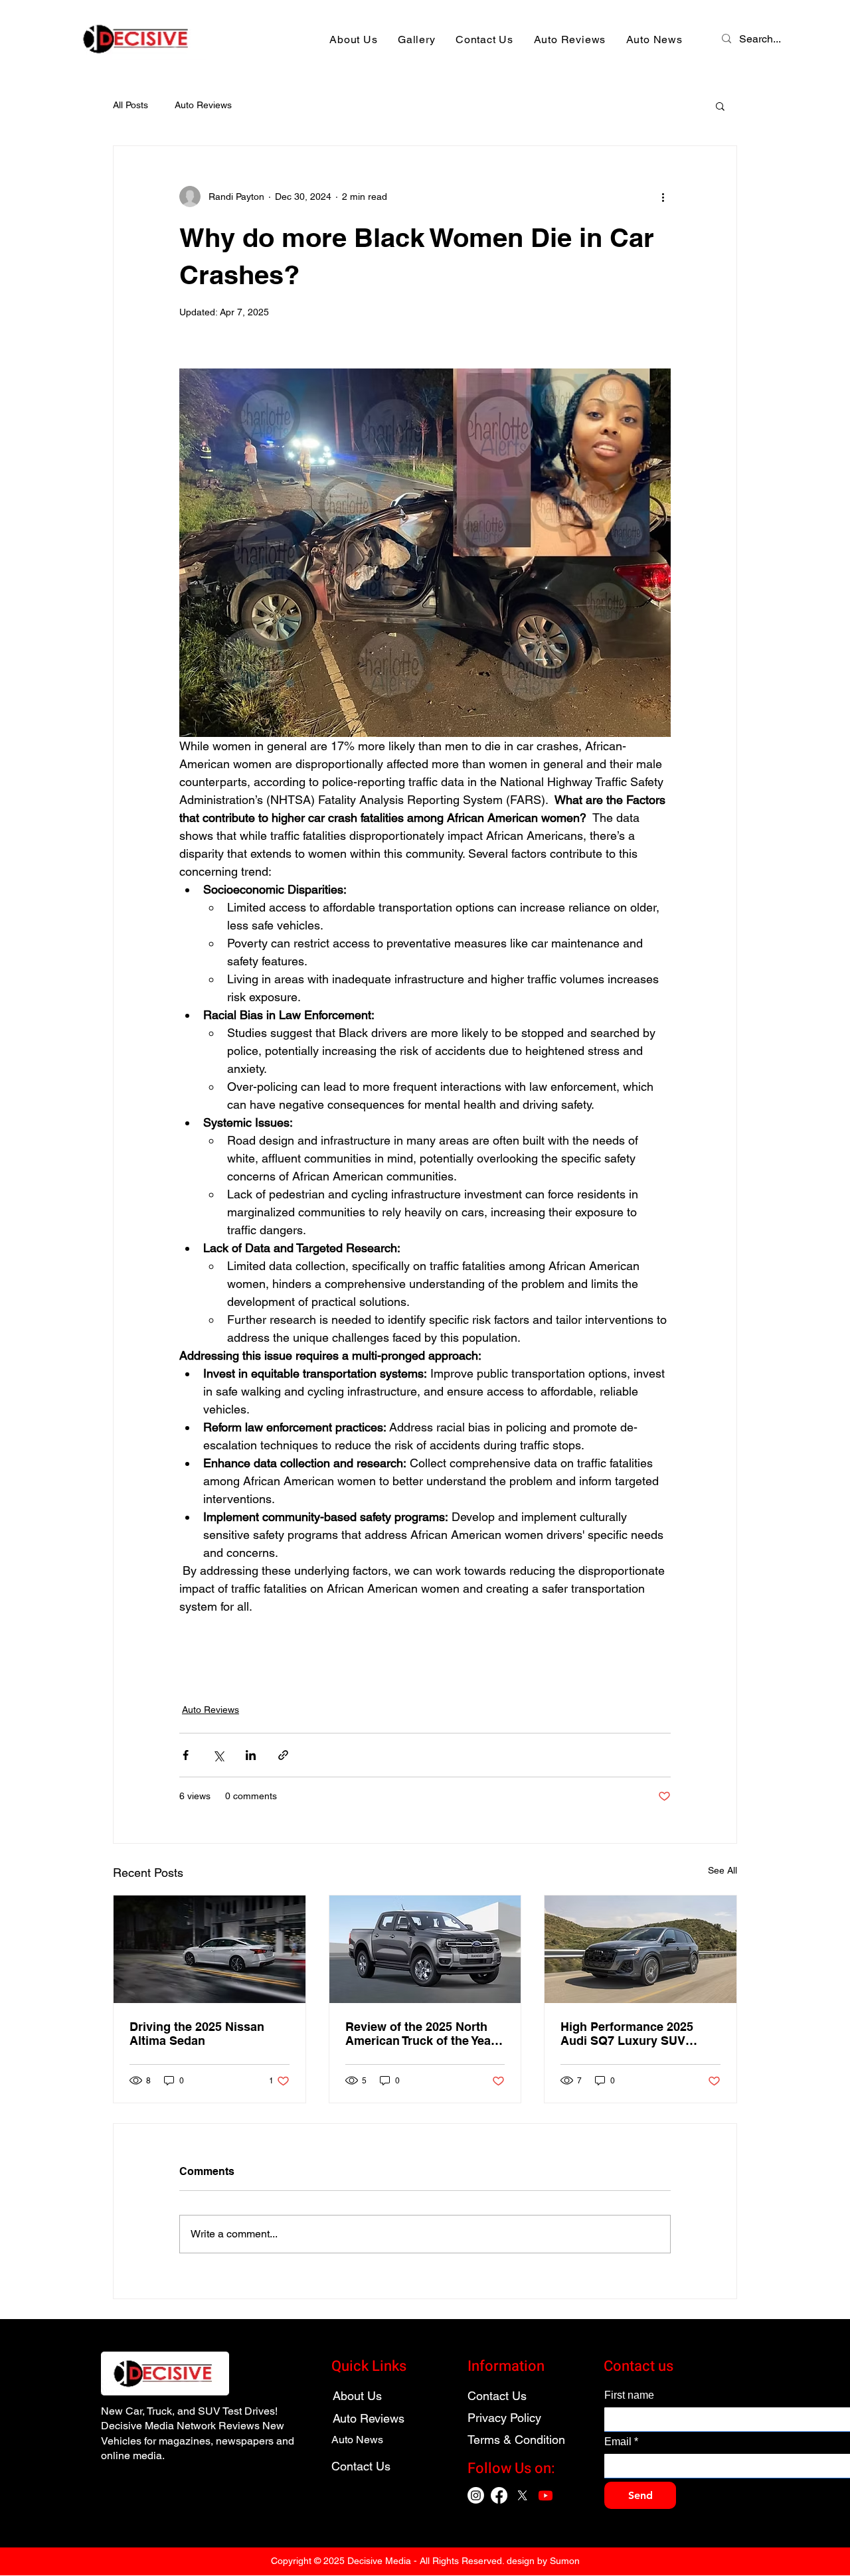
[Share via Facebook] (186, 1755)
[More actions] (663, 197)
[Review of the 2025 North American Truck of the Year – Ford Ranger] (425, 1949)
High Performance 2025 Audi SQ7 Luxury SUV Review (627, 2034)
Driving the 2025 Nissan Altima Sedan (197, 2034)
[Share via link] (283, 1755)
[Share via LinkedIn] (251, 1755)
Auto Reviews (203, 105)
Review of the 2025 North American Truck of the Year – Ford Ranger (420, 2034)
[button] (720, 106)
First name (629, 2395)
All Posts (130, 105)
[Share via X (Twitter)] (218, 1755)
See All (722, 1870)
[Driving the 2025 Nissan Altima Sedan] (210, 1949)
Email (621, 2442)
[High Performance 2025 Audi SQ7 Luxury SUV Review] (640, 1949)
